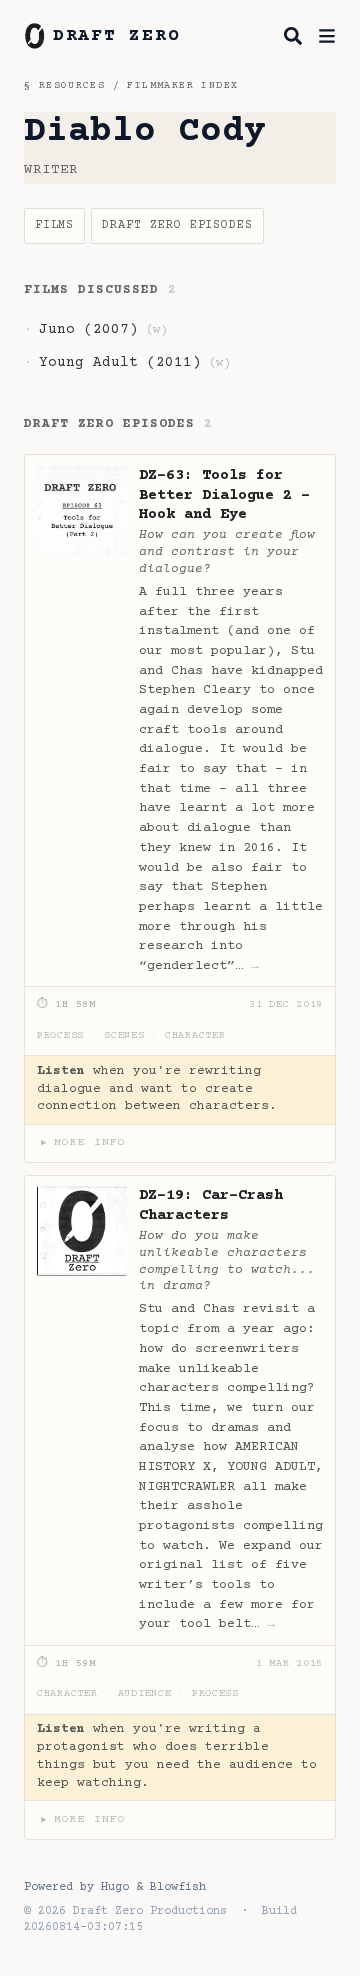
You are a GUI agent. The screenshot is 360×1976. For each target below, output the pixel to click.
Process (60, 1036)
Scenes (124, 1036)
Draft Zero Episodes (177, 225)
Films (55, 225)
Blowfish (178, 1887)
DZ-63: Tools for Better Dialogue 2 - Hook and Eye (224, 495)
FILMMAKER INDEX (182, 85)
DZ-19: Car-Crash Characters (211, 1205)
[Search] (293, 36)
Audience (145, 1694)
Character (195, 1036)
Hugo (115, 1887)
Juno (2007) (88, 330)
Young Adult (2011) (120, 363)
